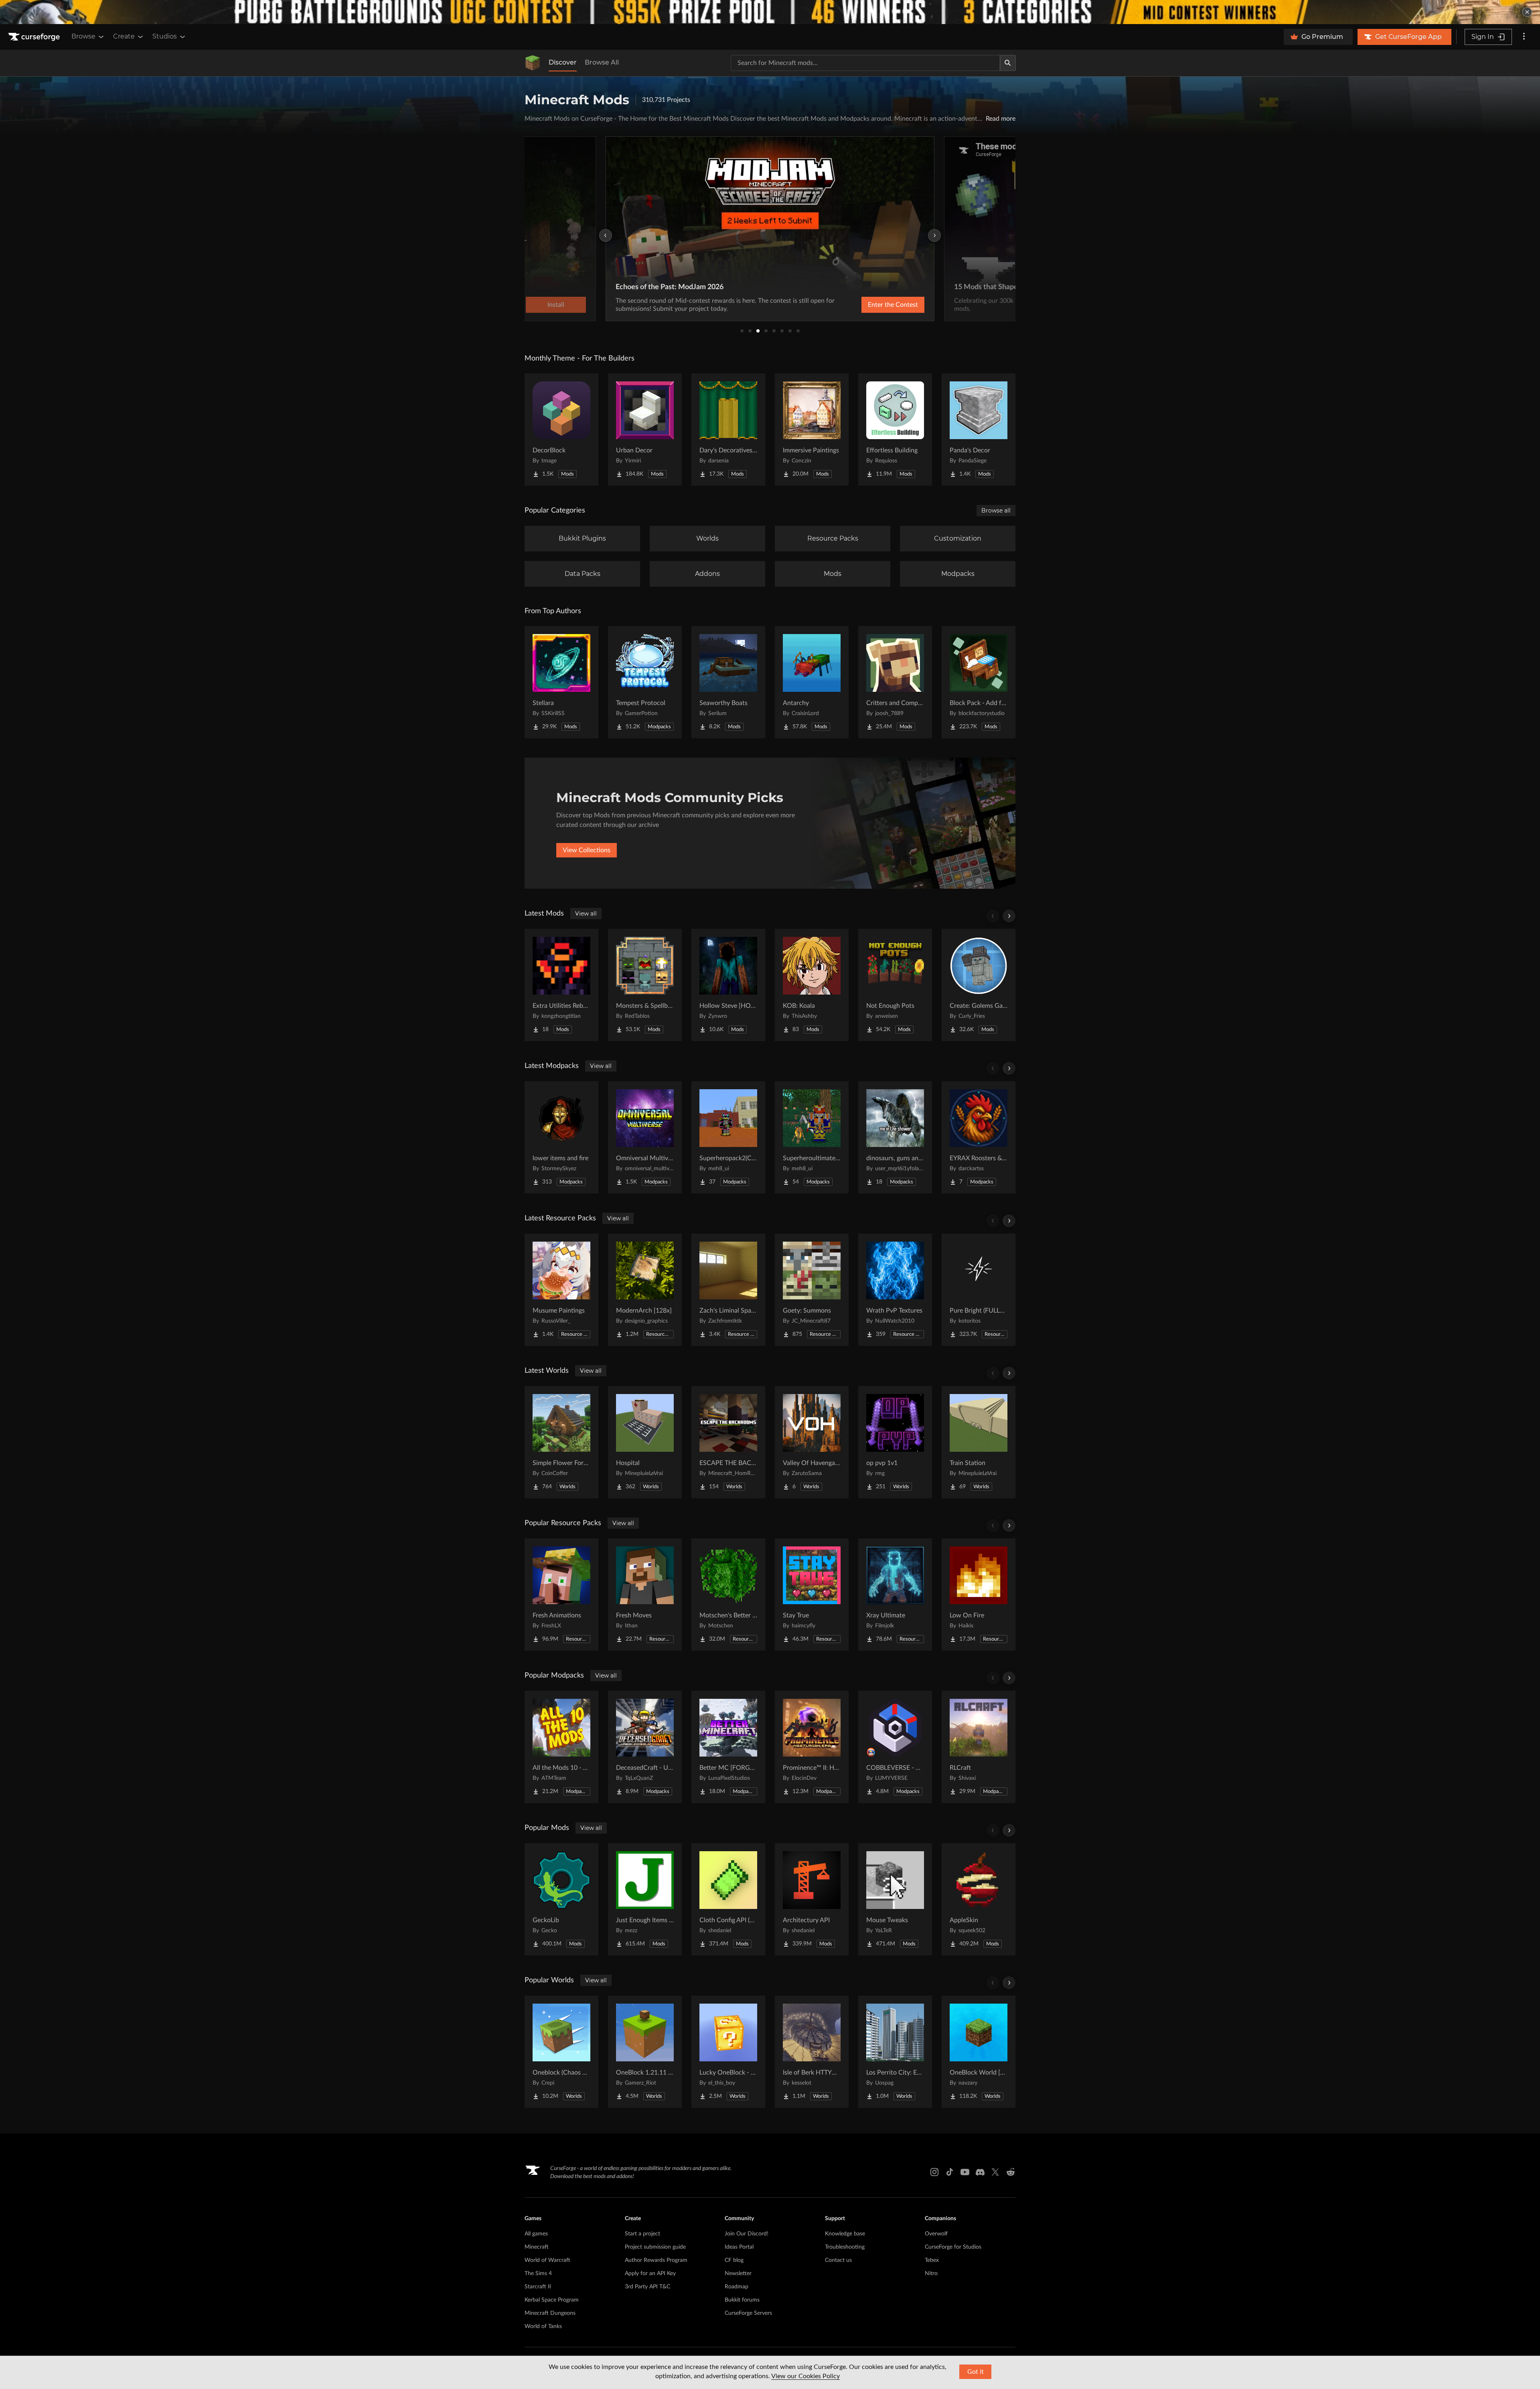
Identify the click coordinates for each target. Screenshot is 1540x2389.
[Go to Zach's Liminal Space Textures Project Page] (728, 1290)
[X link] (995, 2172)
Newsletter (738, 2274)
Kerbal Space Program (552, 2300)
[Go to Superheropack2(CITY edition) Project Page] (728, 1137)
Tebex (932, 2260)
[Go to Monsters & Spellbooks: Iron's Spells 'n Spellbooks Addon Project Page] (645, 985)
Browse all (996, 511)
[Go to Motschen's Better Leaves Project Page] (728, 1595)
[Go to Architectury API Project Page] (812, 1899)
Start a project (642, 2234)
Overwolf (936, 2234)
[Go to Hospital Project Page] (645, 1442)
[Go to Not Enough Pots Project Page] (895, 985)
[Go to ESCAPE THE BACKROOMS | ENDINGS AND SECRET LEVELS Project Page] (728, 1442)
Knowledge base (845, 2234)
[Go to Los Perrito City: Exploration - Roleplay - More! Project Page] (895, 2052)
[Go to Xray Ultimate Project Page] (895, 1595)
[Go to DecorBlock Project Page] (561, 430)
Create (124, 36)
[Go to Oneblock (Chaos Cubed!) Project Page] (561, 2052)
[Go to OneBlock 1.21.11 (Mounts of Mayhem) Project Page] (645, 2052)
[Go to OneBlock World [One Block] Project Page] (979, 2052)
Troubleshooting (845, 2247)
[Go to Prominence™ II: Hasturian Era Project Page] (812, 1747)
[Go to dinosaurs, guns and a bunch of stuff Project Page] (895, 1137)
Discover (563, 62)
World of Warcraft (547, 2260)
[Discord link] (980, 2172)
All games (536, 2234)
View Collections (587, 850)
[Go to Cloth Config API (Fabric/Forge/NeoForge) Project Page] (728, 1899)
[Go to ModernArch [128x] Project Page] (645, 1290)
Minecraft (537, 2247)
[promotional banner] (770, 12)
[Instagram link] (934, 2172)
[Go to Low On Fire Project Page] (979, 1595)
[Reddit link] (1011, 2172)
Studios (165, 36)
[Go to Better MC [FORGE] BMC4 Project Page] (728, 1747)
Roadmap (737, 2287)
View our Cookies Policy (805, 2376)
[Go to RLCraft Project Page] (979, 1747)
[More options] (1524, 37)
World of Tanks (543, 2326)
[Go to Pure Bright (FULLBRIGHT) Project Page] (979, 1290)
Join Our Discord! (747, 2234)
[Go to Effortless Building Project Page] (895, 430)
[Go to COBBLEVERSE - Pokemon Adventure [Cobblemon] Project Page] (895, 1747)
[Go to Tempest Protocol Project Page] (645, 682)
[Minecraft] (533, 63)
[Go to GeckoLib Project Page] (561, 1899)
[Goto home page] (35, 37)
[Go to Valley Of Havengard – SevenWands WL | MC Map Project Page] (812, 1442)
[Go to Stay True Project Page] (812, 1595)
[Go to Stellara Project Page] (561, 682)
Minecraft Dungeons (550, 2313)
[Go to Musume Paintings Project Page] (561, 1290)
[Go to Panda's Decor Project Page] (979, 430)
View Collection (872, 305)
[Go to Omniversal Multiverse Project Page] (645, 1137)
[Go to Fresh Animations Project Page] (561, 1595)
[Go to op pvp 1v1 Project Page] (895, 1442)
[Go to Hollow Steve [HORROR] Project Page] (728, 985)
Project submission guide (655, 2247)
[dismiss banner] (1527, 12)
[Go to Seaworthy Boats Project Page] (728, 682)
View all (586, 914)
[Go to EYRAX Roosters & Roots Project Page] (979, 1137)
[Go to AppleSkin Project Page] (979, 1899)
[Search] (1008, 63)
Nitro (931, 2274)
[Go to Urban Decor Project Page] (645, 430)
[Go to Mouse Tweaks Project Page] (895, 1899)
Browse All (602, 62)
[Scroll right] (1009, 916)
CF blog (734, 2260)
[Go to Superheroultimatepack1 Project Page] (812, 1137)
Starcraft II (538, 2287)
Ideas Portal (739, 2247)
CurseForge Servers (748, 2313)
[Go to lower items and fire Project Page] (561, 1137)
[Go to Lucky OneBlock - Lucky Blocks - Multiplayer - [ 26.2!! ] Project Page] (728, 2052)
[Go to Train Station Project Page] (979, 1442)
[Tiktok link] (950, 2172)
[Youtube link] (965, 2172)
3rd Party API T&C (647, 2287)
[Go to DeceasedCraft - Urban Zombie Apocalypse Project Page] (645, 1747)
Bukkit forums (742, 2300)
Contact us (838, 2260)
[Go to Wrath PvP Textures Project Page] (895, 1290)
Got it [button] (976, 2372)
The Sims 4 (538, 2274)
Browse (83, 36)
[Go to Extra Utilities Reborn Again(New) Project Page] (561, 985)
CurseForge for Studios (953, 2247)
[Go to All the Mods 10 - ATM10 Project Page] (561, 1747)
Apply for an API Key (650, 2274)
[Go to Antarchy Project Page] (812, 682)
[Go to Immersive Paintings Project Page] (812, 430)
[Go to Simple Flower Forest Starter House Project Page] (561, 1442)
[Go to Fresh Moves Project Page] (645, 1595)
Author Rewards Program (656, 2260)
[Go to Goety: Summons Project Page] (812, 1290)
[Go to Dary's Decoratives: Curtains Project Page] (728, 430)
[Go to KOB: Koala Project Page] (812, 985)
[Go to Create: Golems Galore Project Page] (979, 985)
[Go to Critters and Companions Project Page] (895, 682)
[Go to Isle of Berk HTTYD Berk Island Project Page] (812, 2052)
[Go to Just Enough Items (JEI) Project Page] (645, 1899)
